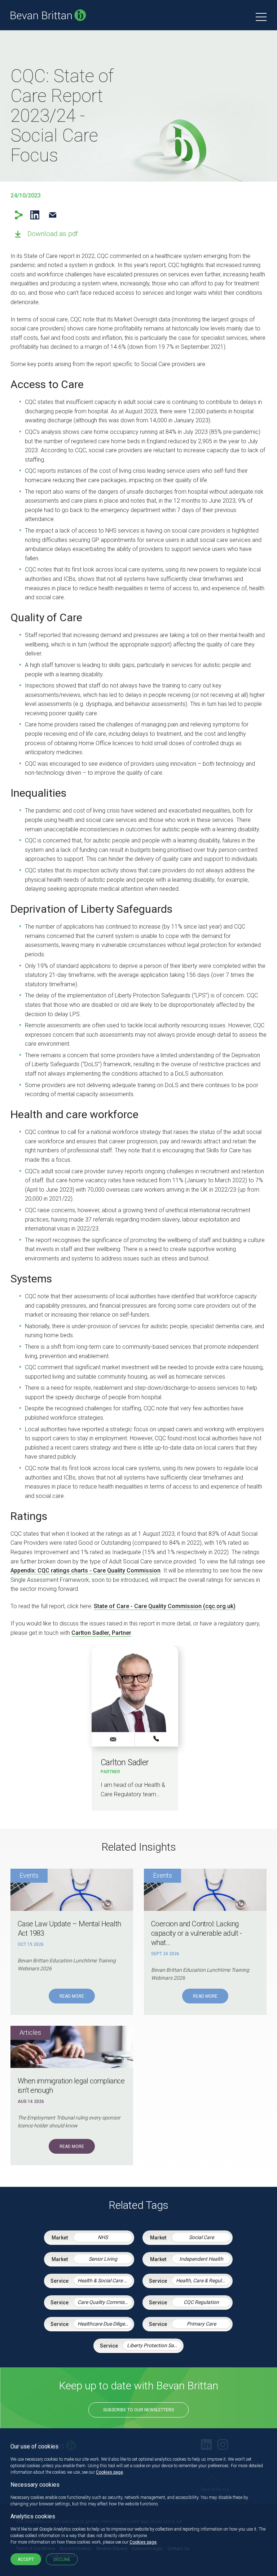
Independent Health (201, 2259)
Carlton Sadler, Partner (101, 1633)
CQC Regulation (201, 2302)
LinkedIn (35, 215)
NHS (103, 2237)
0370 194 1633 (157, 1739)
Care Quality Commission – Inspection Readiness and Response (105, 2302)
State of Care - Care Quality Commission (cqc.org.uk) (165, 1606)
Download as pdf (53, 234)
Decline (62, 2559)
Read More (72, 1996)
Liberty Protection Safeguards (154, 2345)
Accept (26, 2559)
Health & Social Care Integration (105, 2281)
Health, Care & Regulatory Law (203, 2281)
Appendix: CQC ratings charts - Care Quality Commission (85, 1570)
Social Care (201, 2237)
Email (52, 215)
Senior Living (103, 2259)
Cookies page (109, 2472)
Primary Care (201, 2324)
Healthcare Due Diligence (105, 2324)
